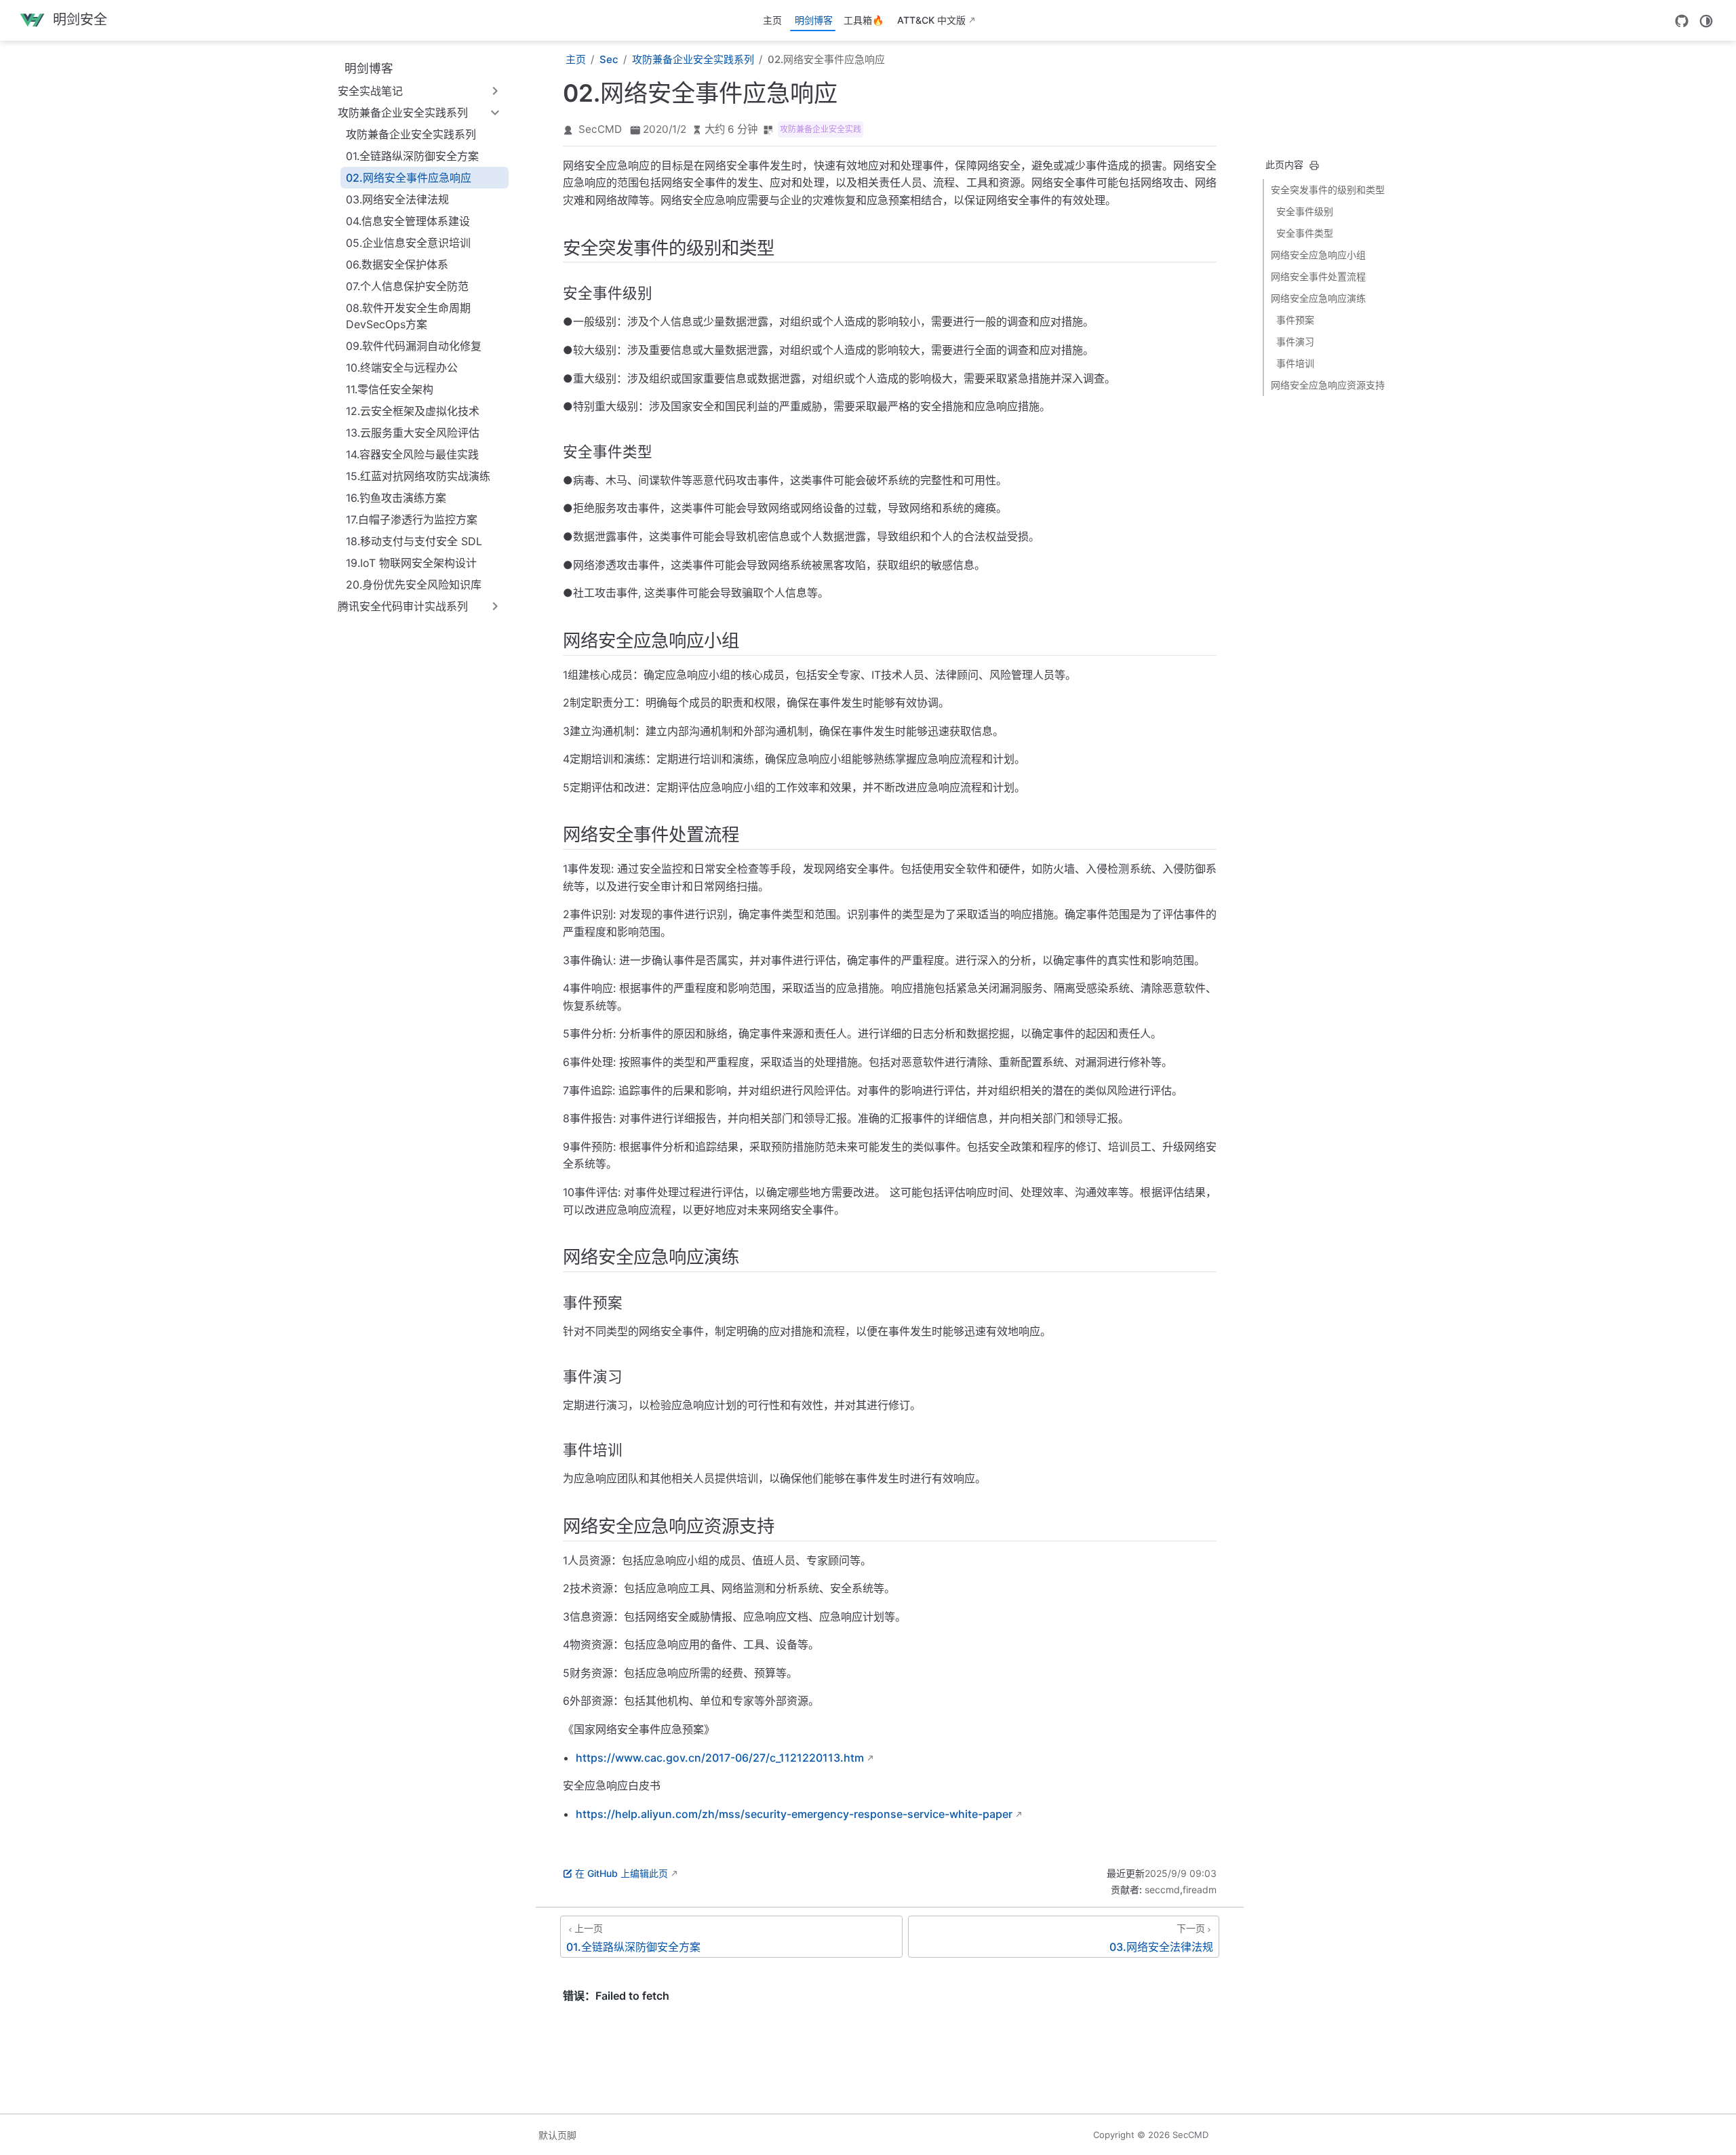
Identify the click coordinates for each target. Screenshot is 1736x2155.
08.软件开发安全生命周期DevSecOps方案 (408, 316)
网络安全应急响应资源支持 (1328, 385)
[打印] (1314, 165)
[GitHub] (1682, 21)
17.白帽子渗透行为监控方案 (412, 519)
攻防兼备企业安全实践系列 (411, 134)
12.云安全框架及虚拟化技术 (413, 411)
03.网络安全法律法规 (397, 199)
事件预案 (1295, 320)
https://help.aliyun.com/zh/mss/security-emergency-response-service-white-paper (794, 1814)
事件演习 (1295, 341)
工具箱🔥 (864, 20)
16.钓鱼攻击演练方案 (396, 498)
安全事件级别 (1305, 211)
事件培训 (1295, 363)
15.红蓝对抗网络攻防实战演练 (418, 476)
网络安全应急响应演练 (1318, 298)
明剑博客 (814, 20)
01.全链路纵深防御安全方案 (412, 156)
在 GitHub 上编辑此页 (622, 1873)
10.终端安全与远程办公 (402, 368)
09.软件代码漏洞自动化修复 (414, 346)
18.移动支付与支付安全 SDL (414, 541)
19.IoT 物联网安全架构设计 (411, 563)
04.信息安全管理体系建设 (408, 221)
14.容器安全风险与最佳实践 (412, 454)
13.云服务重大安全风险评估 (413, 433)
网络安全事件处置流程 (1318, 276)
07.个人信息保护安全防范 (407, 286)
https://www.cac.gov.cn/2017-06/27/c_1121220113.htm (720, 1758)
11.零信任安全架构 (390, 389)
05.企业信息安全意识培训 (408, 243)
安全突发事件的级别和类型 (1328, 190)
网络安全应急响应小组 (1318, 255)
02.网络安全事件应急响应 (409, 178)
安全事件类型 (1305, 233)
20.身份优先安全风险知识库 (414, 585)
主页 (772, 20)
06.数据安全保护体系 (397, 264)
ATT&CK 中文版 (931, 20)
